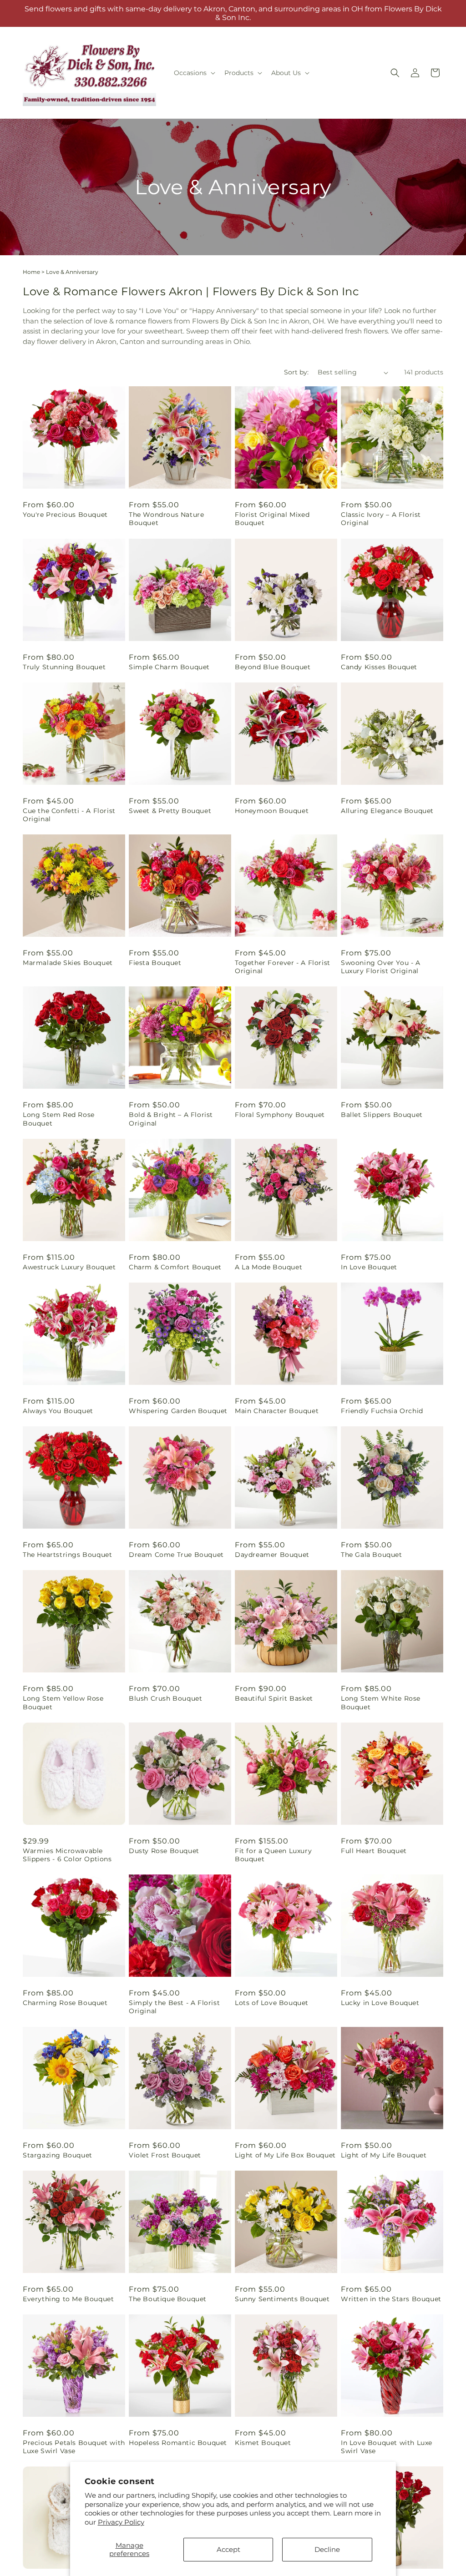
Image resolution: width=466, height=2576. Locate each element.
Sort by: (296, 372)
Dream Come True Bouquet (176, 1555)
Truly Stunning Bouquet (64, 667)
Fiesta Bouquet (155, 963)
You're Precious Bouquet (65, 515)
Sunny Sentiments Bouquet (282, 2299)
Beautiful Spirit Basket (274, 1698)
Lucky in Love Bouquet (380, 2003)
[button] (194, 73)
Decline (327, 2549)
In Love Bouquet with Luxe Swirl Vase (387, 2447)
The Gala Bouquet (372, 1555)
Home (31, 272)
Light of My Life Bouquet (384, 2155)
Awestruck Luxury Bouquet (69, 1267)
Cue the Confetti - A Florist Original (69, 815)
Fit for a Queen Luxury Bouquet (273, 1855)
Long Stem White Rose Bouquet (381, 1702)
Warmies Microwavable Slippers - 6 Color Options (67, 1855)
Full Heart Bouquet (374, 1851)
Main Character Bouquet (277, 1411)
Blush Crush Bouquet (165, 1698)
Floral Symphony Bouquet (280, 1115)
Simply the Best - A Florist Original (174, 2007)
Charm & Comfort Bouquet (175, 1267)
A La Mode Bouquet (268, 1267)
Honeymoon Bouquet (272, 811)
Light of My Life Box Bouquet (285, 2155)
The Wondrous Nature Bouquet (166, 519)
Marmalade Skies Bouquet (68, 963)
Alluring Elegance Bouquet (387, 811)
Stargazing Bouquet (58, 2155)
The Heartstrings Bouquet (67, 1555)
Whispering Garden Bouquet (178, 1411)
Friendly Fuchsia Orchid (382, 1411)
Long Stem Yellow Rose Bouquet (63, 1702)
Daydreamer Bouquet (272, 1555)
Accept (228, 2549)
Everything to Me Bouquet (68, 2299)
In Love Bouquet (369, 1267)
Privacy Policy (121, 2522)
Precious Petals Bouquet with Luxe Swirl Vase (74, 2447)
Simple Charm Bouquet (169, 667)
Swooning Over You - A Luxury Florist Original (381, 967)
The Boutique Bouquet (168, 2299)
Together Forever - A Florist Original (283, 967)
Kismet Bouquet (263, 2443)
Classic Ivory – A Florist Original (381, 519)
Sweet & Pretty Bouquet (170, 811)
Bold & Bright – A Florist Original (171, 1119)
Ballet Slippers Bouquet (382, 1115)
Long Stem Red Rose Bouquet (59, 1119)
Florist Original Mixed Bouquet (272, 519)
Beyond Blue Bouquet (273, 667)
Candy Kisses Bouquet (379, 667)
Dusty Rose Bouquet (164, 1851)
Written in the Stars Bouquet (391, 2299)
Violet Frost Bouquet (165, 2155)
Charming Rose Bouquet (65, 2003)
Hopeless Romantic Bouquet (178, 2443)
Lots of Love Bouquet (272, 2003)
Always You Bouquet (58, 1411)
